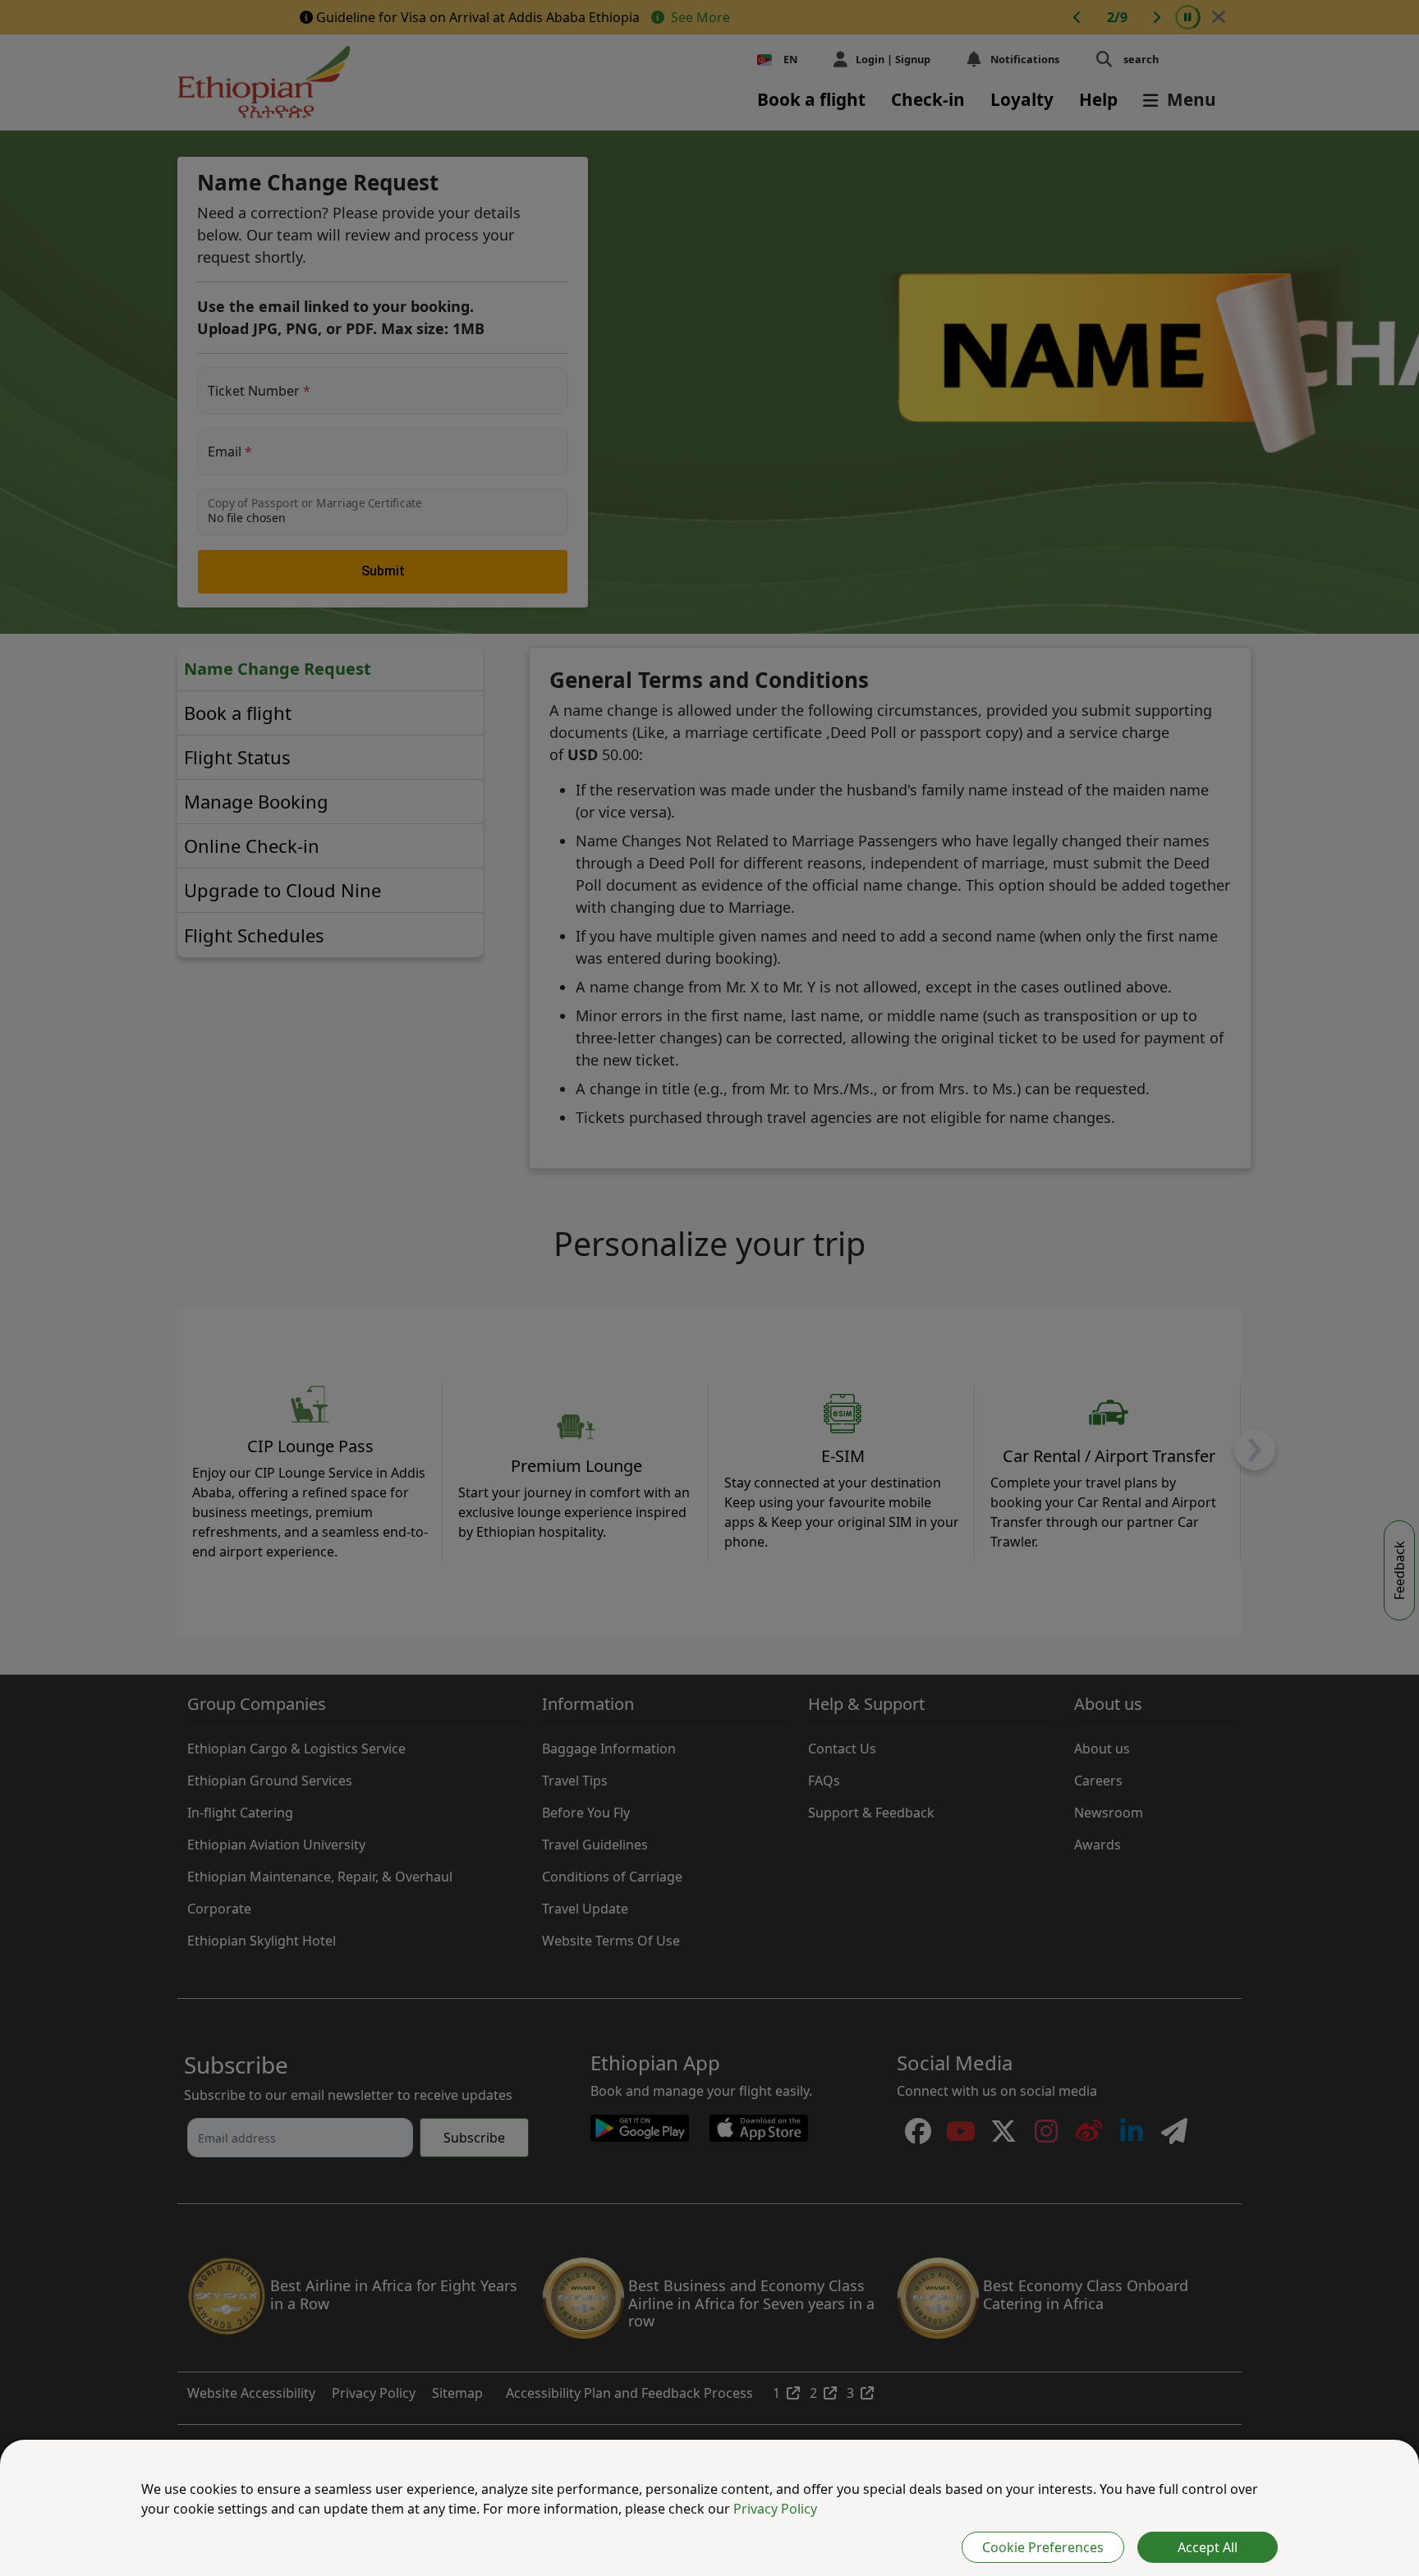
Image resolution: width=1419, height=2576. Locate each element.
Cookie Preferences (1043, 2547)
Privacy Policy (775, 2509)
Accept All (1208, 2547)
